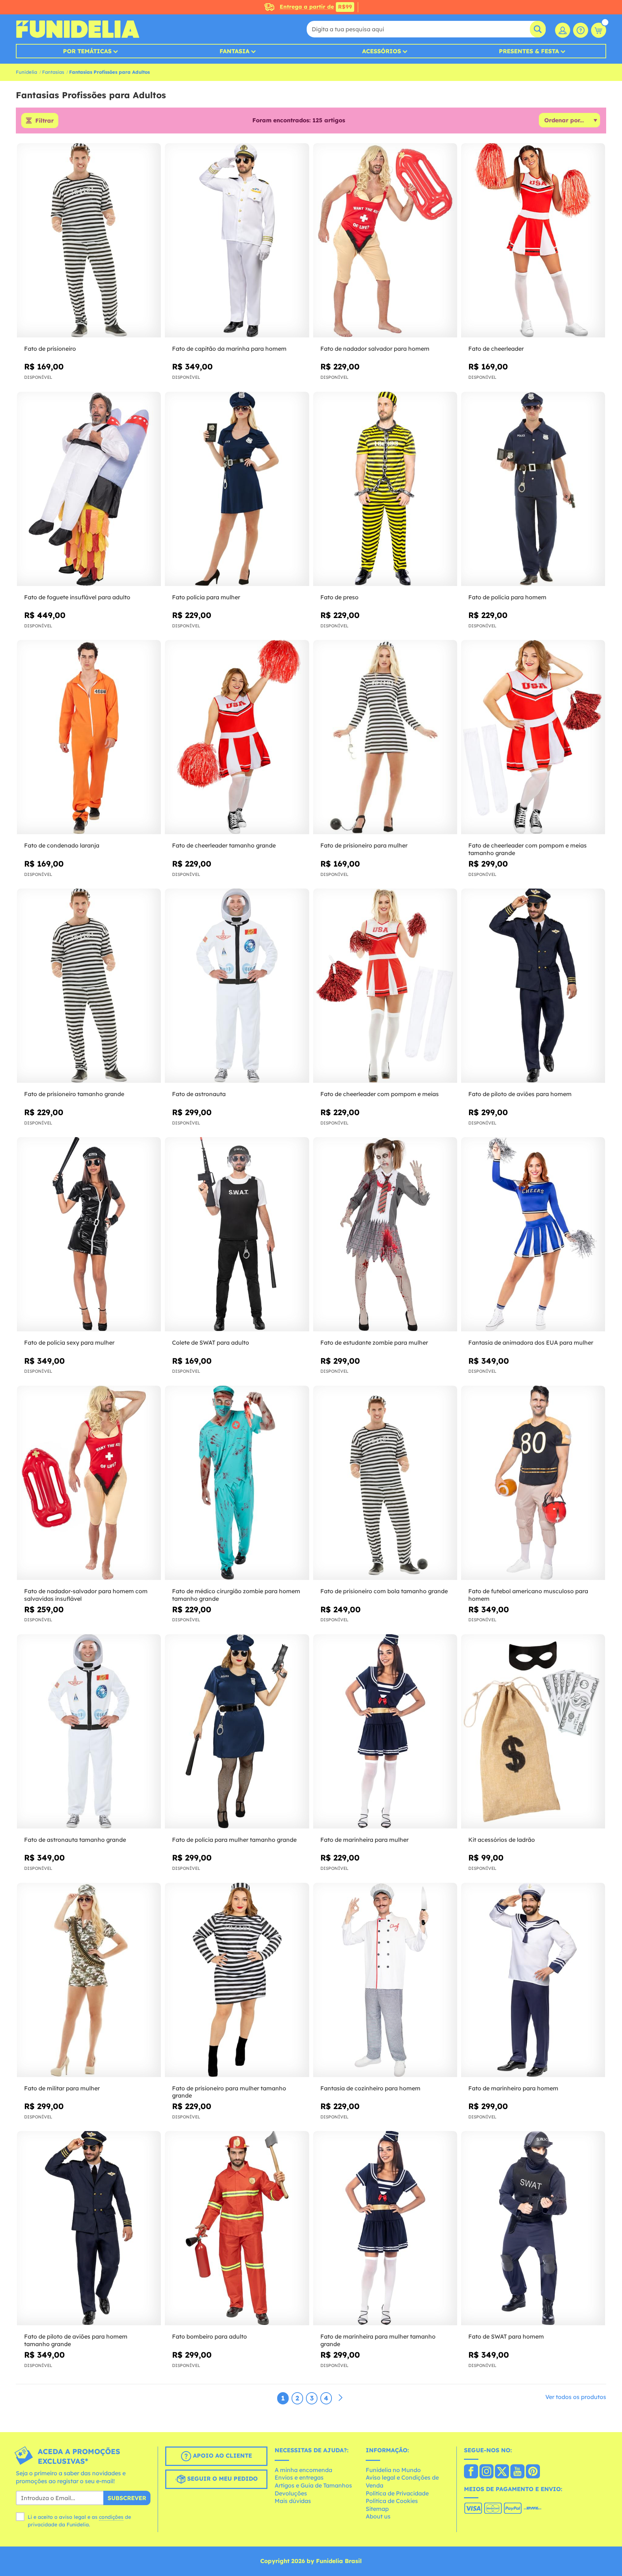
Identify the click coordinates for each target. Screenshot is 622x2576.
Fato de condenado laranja (62, 845)
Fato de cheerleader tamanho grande (224, 845)
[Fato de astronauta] (237, 986)
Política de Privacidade (397, 2493)
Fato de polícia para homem (507, 597)
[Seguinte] (341, 2398)
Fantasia (235, 51)
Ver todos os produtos (576, 2397)
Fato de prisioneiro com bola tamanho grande (384, 1591)
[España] (471, 2472)
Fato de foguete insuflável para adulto (77, 597)
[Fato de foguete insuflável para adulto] (89, 489)
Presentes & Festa (529, 51)
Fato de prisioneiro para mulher (364, 845)
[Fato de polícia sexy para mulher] (89, 1234)
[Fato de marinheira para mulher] (385, 1732)
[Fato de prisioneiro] (89, 240)
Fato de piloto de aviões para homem (520, 1094)
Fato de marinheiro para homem (513, 2088)
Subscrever (127, 2498)
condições (111, 2517)
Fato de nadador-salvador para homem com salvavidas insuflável (86, 1595)
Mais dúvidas (293, 2501)
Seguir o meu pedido (222, 2479)
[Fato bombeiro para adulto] (237, 2228)
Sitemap (377, 2509)
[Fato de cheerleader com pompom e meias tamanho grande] (533, 737)
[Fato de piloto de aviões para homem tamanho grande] (89, 2228)
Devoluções (291, 2493)
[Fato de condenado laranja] (89, 737)
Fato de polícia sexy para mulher (69, 1342)
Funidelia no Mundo (393, 2470)
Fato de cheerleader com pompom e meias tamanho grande (528, 849)
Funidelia (26, 72)
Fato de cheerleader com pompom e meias (380, 1094)
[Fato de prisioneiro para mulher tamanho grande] (237, 1980)
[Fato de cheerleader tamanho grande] (237, 737)
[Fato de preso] (385, 489)
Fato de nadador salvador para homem (375, 349)
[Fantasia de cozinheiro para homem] (385, 1980)
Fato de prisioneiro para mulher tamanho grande (229, 2092)
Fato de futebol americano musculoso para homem (528, 1595)
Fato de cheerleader (496, 349)
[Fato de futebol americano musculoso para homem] (533, 1483)
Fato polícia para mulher (206, 597)
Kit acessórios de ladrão (502, 1840)
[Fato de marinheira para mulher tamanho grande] (385, 2228)
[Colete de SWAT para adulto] (237, 1234)
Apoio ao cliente (222, 2455)
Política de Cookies (392, 2501)
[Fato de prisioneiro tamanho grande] (89, 986)
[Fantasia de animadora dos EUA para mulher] (533, 1234)
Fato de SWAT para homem (506, 2336)
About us (378, 2516)
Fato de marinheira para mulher (364, 1840)
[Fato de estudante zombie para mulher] (385, 1234)
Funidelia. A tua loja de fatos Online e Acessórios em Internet (78, 29)
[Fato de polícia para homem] (533, 489)
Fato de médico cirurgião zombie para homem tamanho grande (236, 1595)
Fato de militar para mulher (62, 2088)
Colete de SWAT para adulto (211, 1342)
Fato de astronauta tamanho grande (75, 1840)
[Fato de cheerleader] (533, 240)
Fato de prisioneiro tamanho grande (74, 1094)
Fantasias (53, 72)
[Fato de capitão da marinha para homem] (237, 240)
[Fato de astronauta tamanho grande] (89, 1732)
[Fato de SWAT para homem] (533, 2228)
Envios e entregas (299, 2477)
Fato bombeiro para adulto (209, 2336)
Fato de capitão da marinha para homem (229, 349)
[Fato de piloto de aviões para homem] (533, 986)
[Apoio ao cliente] (581, 30)
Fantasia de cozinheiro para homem (370, 2088)
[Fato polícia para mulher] (237, 489)
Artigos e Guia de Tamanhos (313, 2485)
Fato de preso (339, 597)
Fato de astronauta (199, 1094)
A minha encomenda (303, 2470)
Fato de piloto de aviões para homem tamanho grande (76, 2340)
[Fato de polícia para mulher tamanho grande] (237, 1732)
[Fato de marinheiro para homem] (533, 1980)
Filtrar (44, 121)
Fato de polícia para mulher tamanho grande (234, 1840)
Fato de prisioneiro (50, 349)
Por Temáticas (87, 51)
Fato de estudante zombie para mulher (374, 1342)
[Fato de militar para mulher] (89, 1980)
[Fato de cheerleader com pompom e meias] (385, 986)
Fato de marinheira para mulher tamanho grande (378, 2340)
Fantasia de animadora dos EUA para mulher (531, 1342)
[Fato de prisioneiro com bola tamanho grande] (385, 1483)
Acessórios (382, 51)
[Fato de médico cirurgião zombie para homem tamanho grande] (237, 1483)
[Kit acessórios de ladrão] (533, 1732)
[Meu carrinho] (599, 30)
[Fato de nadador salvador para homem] (385, 240)
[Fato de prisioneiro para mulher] (385, 737)
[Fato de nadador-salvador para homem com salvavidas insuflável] (89, 1483)
